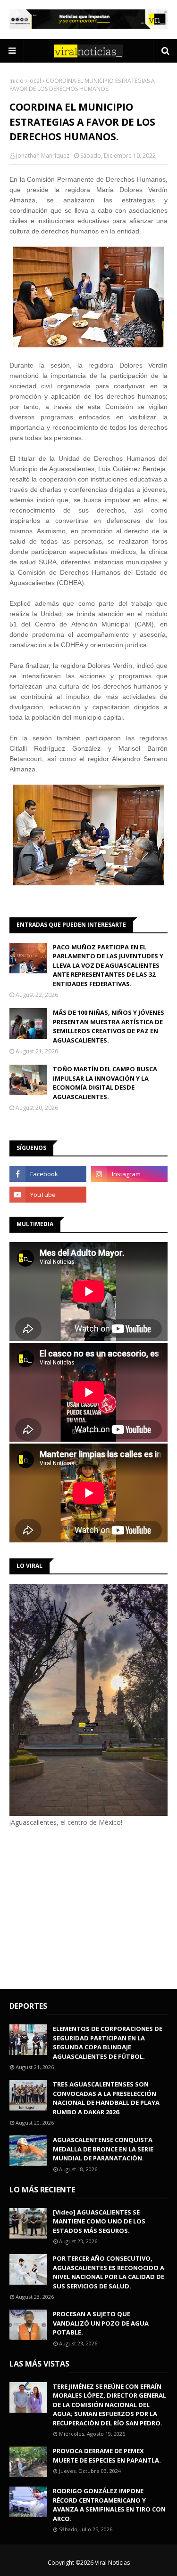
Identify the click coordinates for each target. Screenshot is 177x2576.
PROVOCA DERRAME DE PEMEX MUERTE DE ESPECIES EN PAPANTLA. (107, 2456)
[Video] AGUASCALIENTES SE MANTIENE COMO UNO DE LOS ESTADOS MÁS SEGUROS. (99, 2221)
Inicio (17, 81)
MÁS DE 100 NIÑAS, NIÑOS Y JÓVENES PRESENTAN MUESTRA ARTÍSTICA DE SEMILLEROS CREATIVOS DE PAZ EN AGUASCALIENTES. (109, 1026)
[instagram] (130, 1174)
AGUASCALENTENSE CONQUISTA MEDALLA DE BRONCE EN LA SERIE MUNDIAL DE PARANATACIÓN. (103, 2149)
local (35, 81)
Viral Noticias (112, 2563)
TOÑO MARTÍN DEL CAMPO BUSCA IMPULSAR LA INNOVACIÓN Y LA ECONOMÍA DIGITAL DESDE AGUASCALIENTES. (105, 1083)
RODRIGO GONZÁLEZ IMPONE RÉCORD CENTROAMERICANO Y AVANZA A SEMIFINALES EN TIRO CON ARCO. (109, 2505)
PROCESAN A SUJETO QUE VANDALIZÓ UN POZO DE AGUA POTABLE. (101, 2323)
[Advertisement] (89, 1907)
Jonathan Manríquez (43, 156)
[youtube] (48, 1195)
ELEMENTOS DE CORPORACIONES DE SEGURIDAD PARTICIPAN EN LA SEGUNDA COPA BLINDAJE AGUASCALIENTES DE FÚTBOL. (108, 2042)
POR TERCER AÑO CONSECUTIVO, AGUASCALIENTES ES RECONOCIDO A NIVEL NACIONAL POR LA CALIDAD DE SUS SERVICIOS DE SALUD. (109, 2272)
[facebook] (48, 1174)
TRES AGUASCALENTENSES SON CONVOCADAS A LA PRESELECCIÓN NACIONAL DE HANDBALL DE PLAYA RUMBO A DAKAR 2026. (106, 2098)
